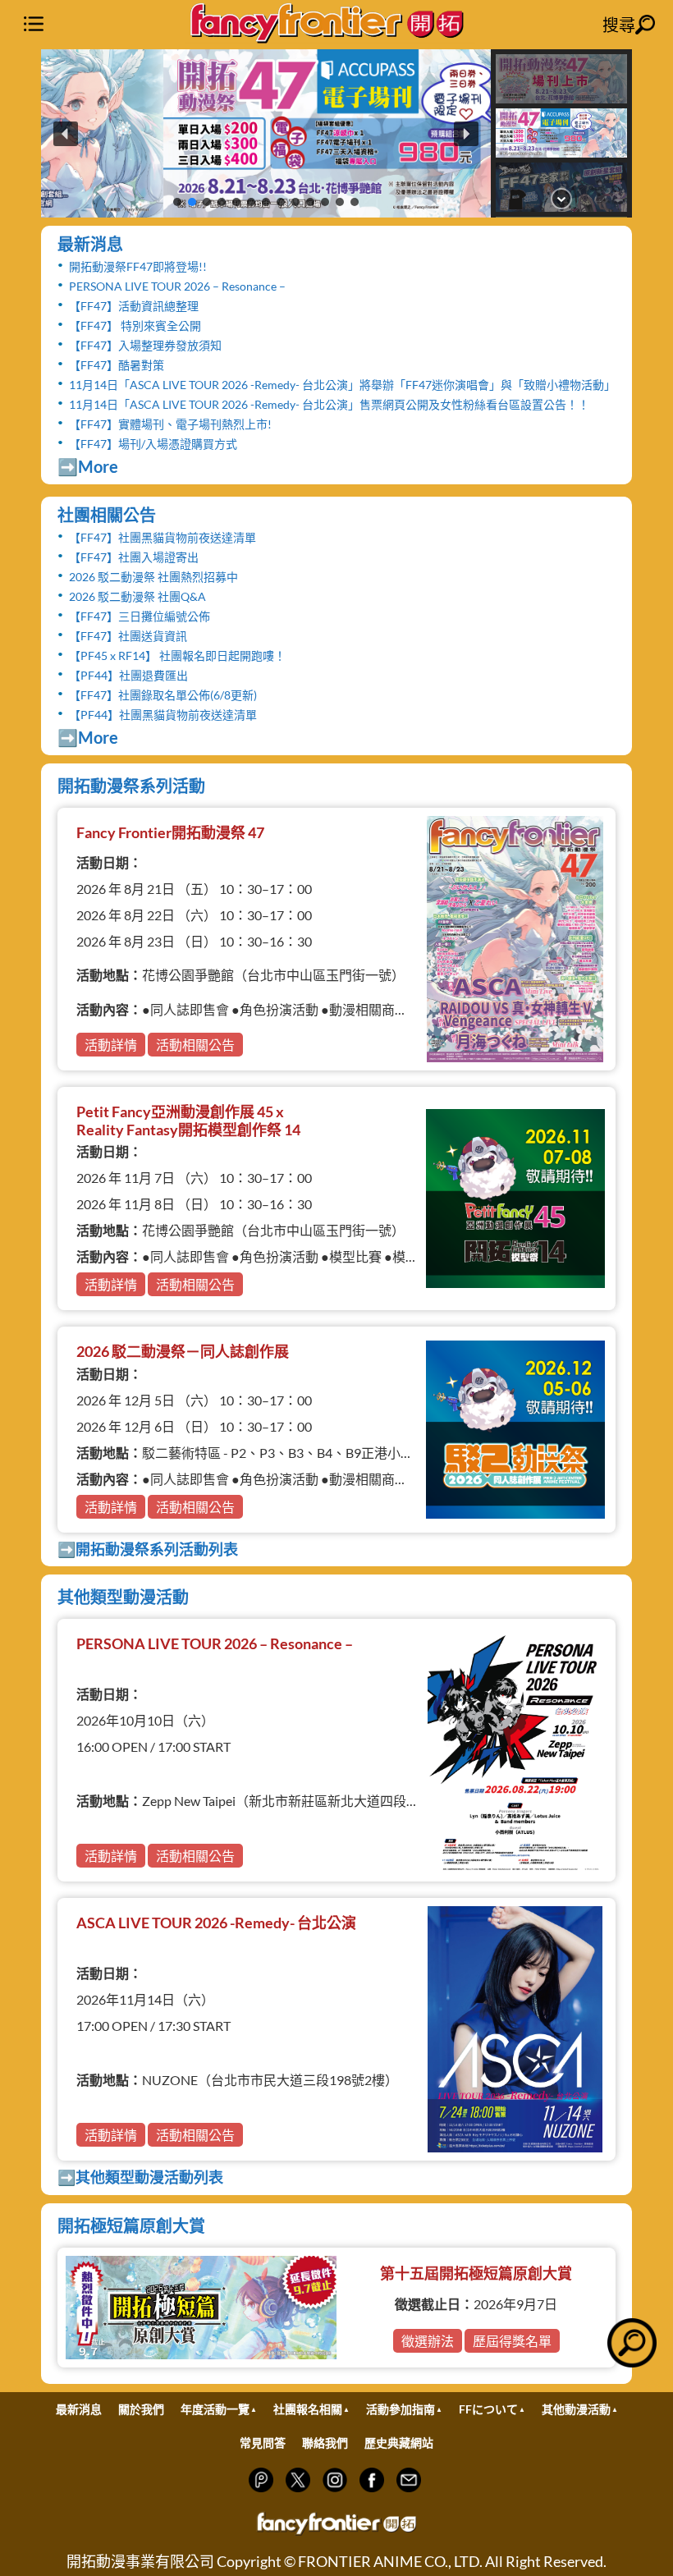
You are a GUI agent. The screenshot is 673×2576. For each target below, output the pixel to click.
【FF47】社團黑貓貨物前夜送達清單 (163, 537)
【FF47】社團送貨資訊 (128, 636)
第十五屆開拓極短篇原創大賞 (476, 2273)
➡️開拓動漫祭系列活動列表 (148, 1549)
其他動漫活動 (576, 2409)
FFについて (488, 2409)
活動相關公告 (195, 1045)
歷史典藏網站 (399, 2443)
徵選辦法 (428, 2341)
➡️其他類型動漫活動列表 (140, 2177)
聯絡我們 (325, 2443)
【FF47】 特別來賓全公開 (135, 325)
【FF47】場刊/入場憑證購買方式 (153, 444)
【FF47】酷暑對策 (117, 365)
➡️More (88, 466)
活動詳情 (111, 1045)
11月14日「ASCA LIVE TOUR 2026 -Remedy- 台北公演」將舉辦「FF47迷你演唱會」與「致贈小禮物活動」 (342, 385)
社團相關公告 (107, 515)
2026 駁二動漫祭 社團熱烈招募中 (153, 577)
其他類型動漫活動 (123, 1597)
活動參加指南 (401, 2409)
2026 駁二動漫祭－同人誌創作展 (183, 1351)
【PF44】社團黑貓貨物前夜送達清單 (163, 715)
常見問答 (263, 2443)
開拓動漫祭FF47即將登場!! (138, 266)
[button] (266, 133)
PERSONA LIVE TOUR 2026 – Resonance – (177, 286)
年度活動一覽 (215, 2409)
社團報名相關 (308, 2409)
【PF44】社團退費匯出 (128, 675)
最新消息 (90, 244)
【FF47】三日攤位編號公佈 (140, 616)
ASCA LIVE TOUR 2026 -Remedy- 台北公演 (216, 1923)
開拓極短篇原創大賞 (131, 2225)
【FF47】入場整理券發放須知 (145, 345)
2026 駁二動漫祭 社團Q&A (137, 596)
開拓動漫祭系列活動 (131, 786)
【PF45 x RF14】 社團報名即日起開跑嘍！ (177, 655)
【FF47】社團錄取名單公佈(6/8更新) (163, 695)
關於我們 (141, 2409)
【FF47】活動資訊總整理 (134, 306)
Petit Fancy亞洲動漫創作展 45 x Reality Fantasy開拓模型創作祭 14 (188, 1121)
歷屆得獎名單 (512, 2341)
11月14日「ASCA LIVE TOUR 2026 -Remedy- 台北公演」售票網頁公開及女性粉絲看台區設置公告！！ (329, 404)
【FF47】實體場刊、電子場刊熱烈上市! (170, 424)
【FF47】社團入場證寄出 (134, 557)
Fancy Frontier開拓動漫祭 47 (170, 832)
